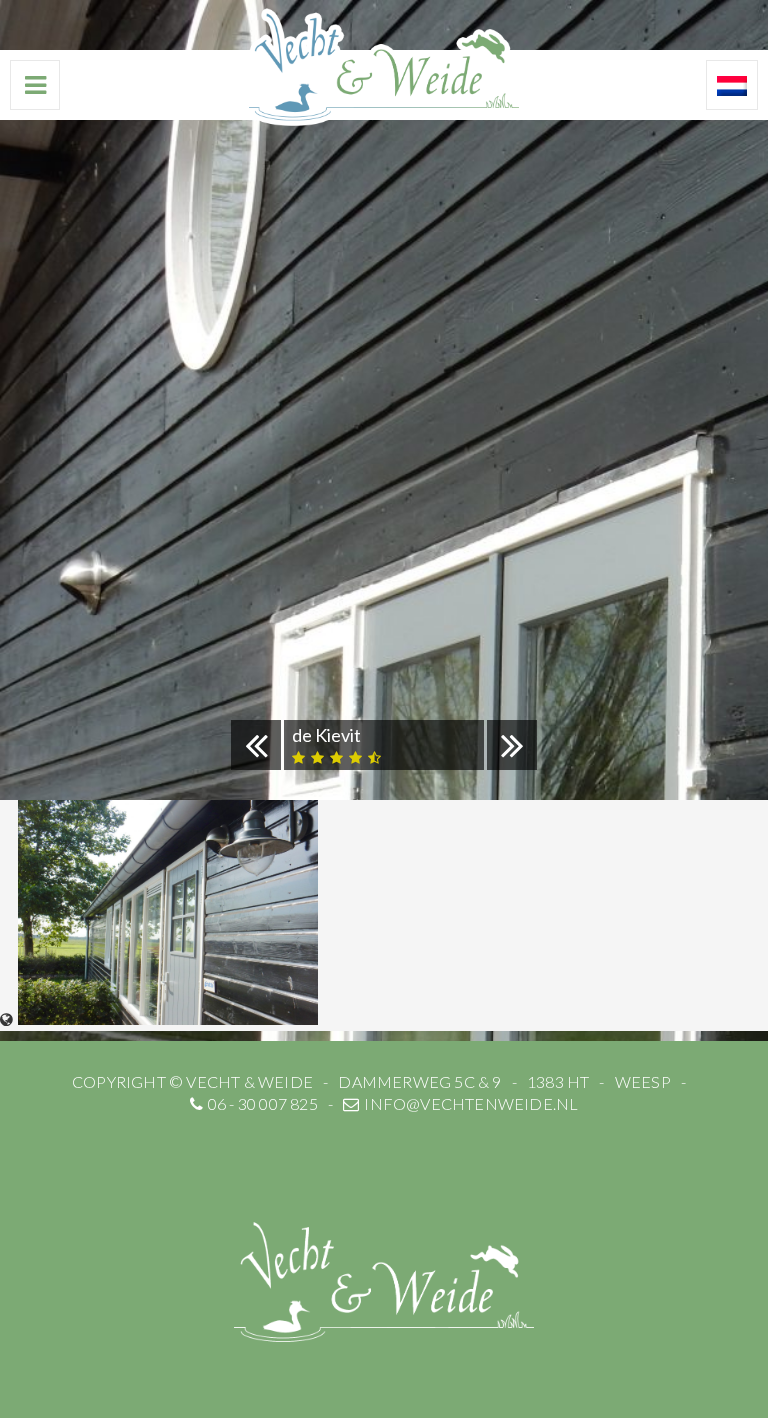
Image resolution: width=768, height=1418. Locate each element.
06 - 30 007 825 (263, 1103)
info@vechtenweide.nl (471, 1103)
